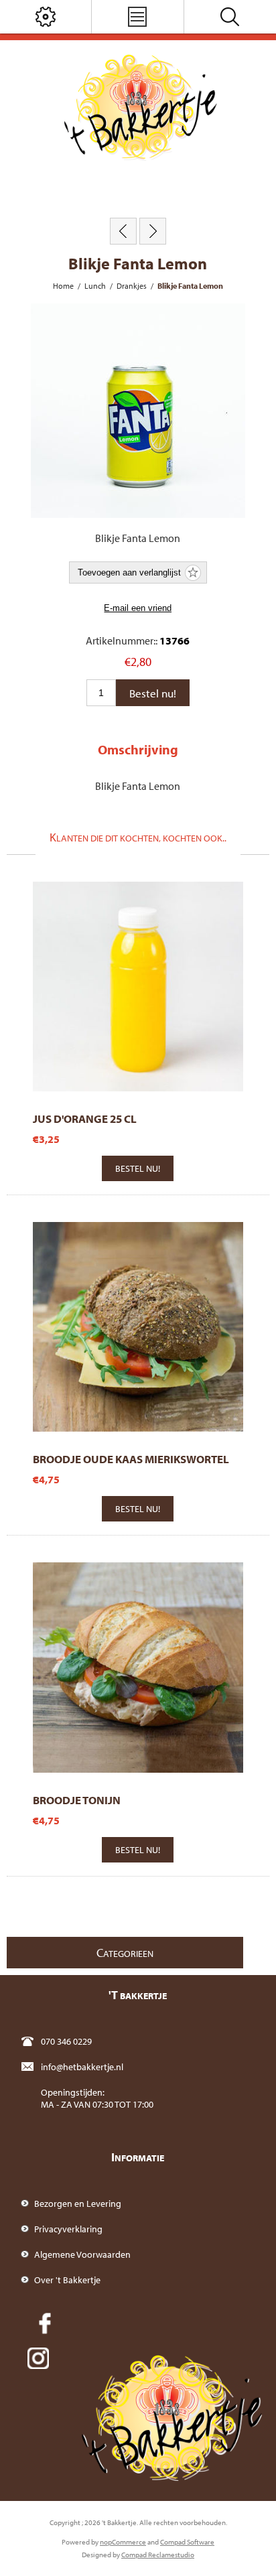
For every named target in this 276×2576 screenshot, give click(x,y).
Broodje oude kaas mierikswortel (131, 1459)
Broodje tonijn (77, 1800)
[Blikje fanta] (123, 231)
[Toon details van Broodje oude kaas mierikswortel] (138, 1327)
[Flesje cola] (153, 231)
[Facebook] (45, 2323)
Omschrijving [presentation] (138, 749)
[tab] (138, 749)
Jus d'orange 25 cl (85, 1118)
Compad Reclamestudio (158, 2555)
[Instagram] (38, 2358)
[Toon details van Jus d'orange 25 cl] (138, 987)
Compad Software (187, 2542)
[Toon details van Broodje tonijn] (138, 1667)
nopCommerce (123, 2542)
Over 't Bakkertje (67, 2280)
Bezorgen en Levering (78, 2204)
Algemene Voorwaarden (82, 2254)
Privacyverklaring (68, 2229)
